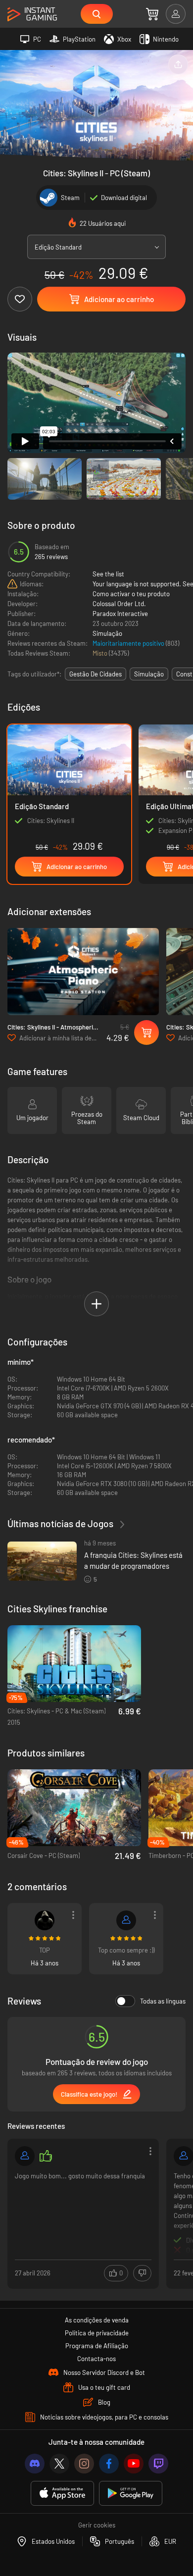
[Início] (32, 15)
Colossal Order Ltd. (119, 604)
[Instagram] (84, 2464)
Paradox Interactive (120, 614)
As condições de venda (97, 2320)
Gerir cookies (97, 2525)
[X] (59, 2464)
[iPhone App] (62, 2494)
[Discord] (35, 2464)
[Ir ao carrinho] (152, 14)
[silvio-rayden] (126, 1920)
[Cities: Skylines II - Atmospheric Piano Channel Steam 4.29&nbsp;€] (83, 972)
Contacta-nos (96, 2359)
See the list (108, 574)
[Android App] (131, 2494)
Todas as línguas (163, 2001)
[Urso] (25, 2156)
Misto (101, 653)
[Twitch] (158, 2464)
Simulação (107, 633)
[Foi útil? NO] (142, 2273)
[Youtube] (134, 2464)
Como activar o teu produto (131, 594)
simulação (149, 674)
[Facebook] (109, 2464)
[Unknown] (45, 1920)
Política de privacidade (97, 2333)
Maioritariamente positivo (129, 643)
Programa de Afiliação (97, 2346)
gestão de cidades (96, 674)
